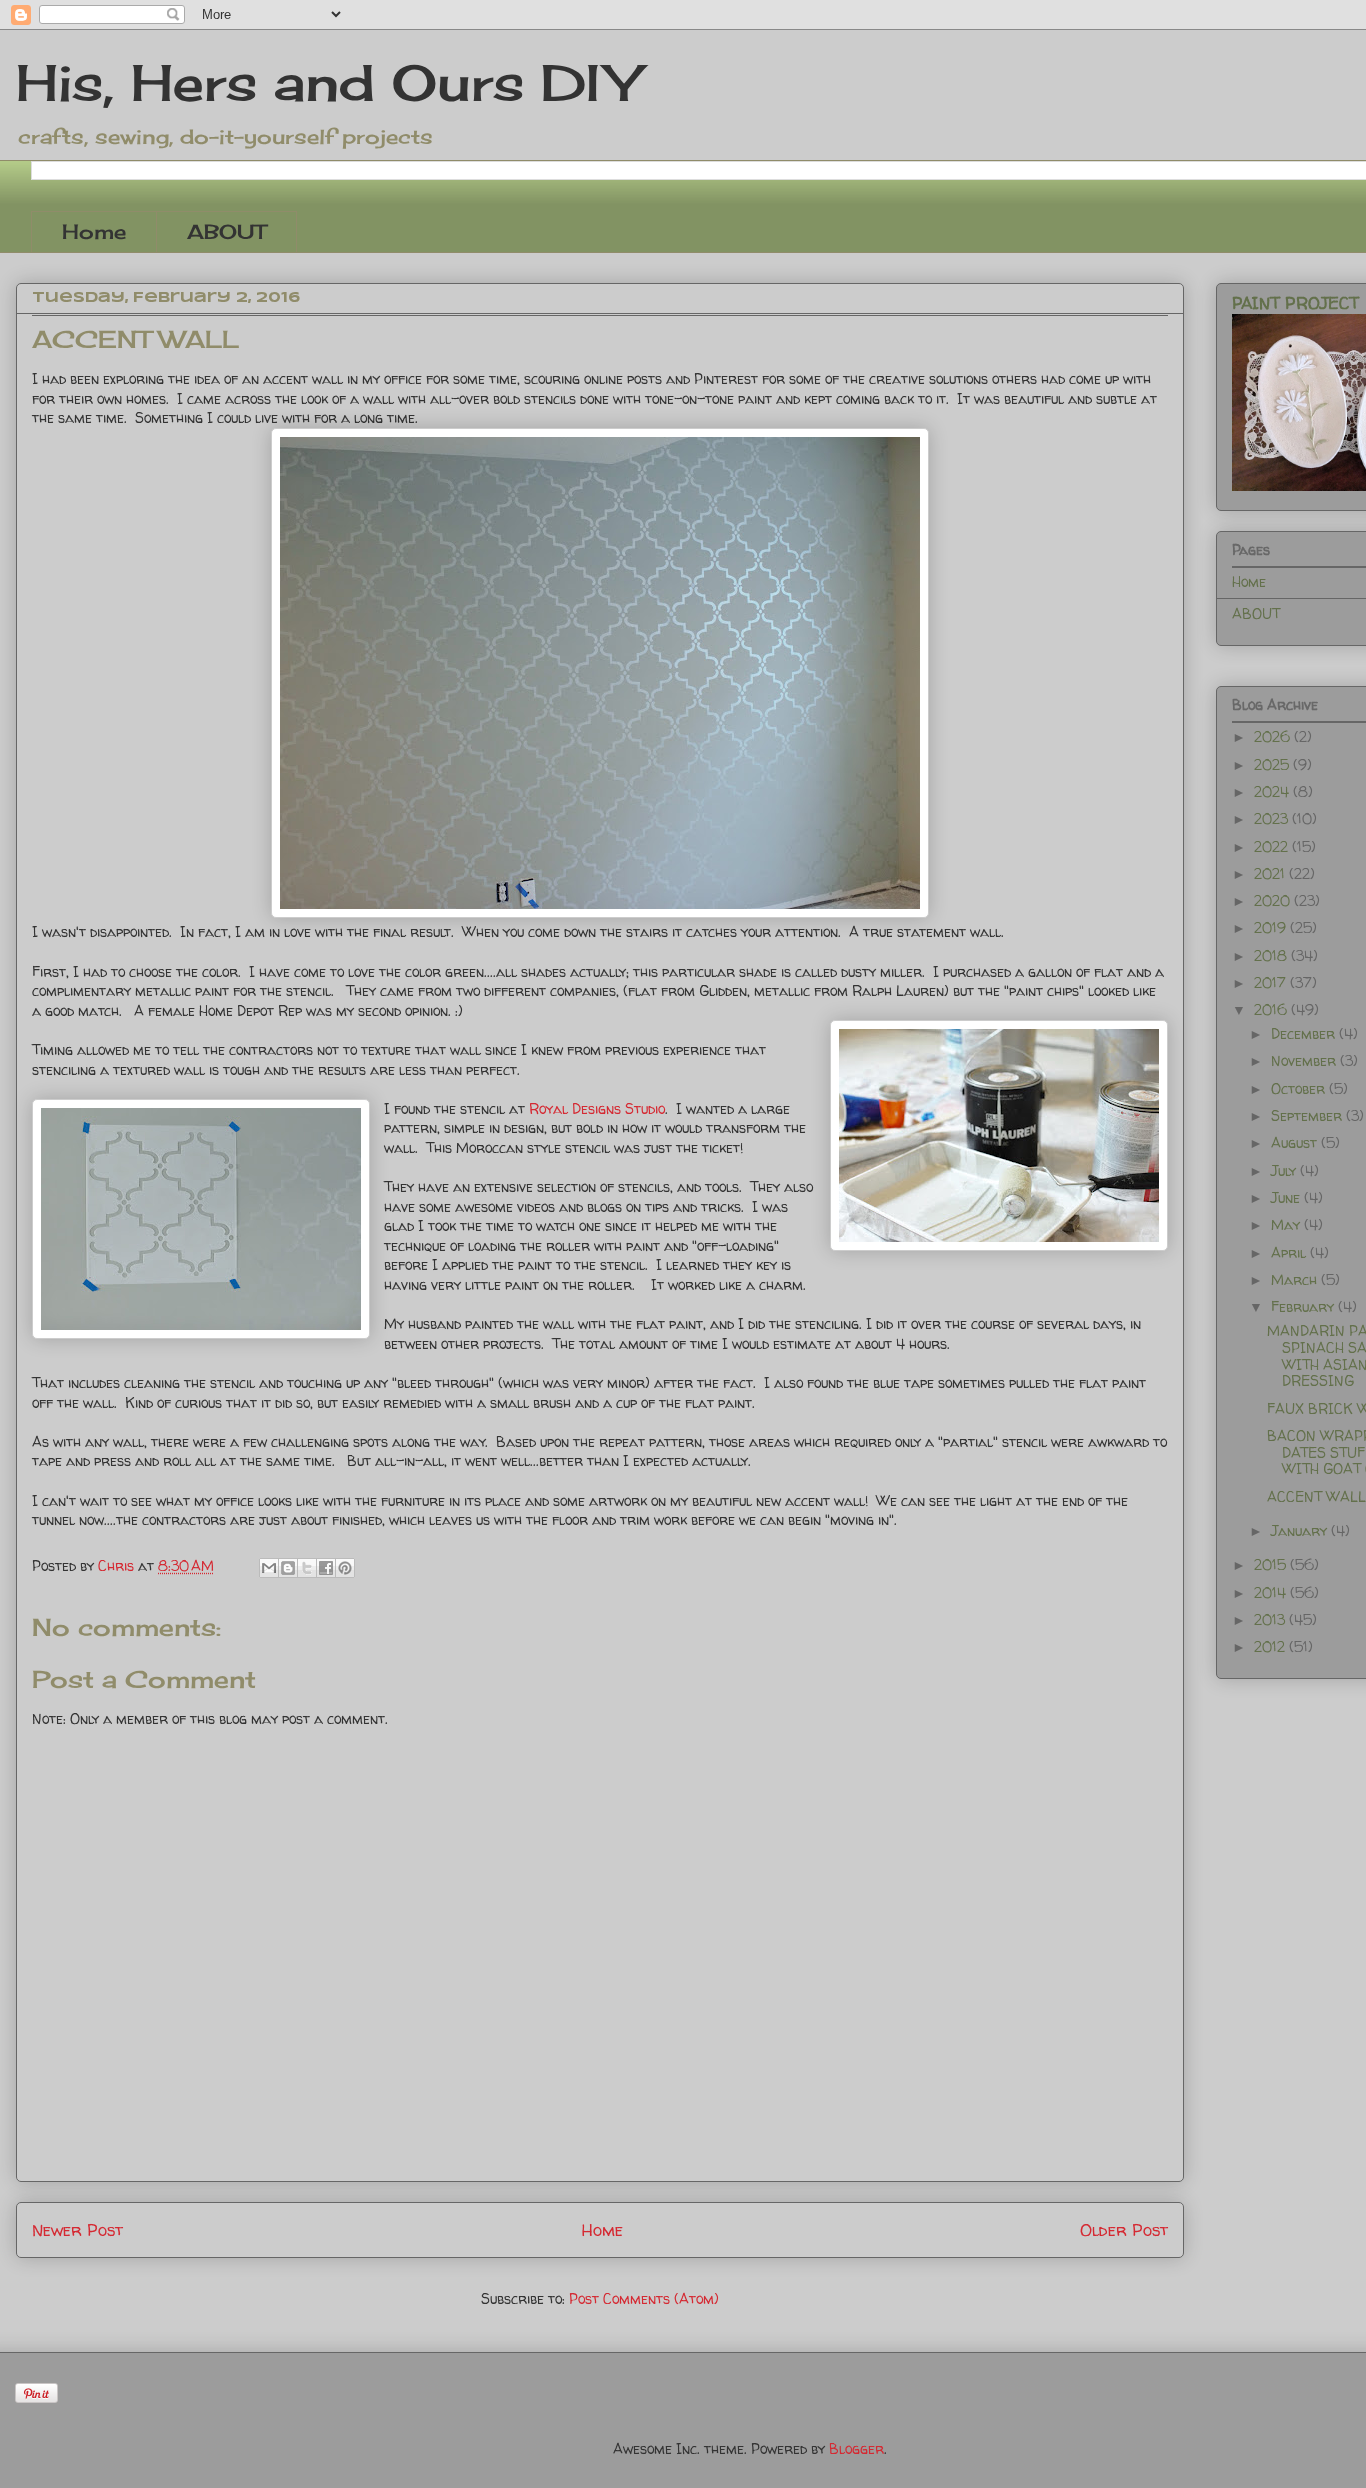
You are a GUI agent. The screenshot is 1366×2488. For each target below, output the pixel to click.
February (1304, 1306)
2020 (1274, 900)
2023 (1273, 818)
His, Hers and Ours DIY (327, 82)
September (1308, 1115)
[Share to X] (307, 1568)
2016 (1272, 1009)
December (1305, 1033)
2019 (1272, 927)
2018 (1272, 955)
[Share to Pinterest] (345, 1568)
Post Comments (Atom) (644, 2298)
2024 (1273, 791)
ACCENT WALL (1316, 1496)
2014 (1272, 1592)
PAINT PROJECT (1295, 303)
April (1290, 1252)
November (1305, 1060)
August (1296, 1142)
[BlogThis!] (288, 1568)
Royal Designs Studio (597, 1108)
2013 (1271, 1619)
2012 (1271, 1646)
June (1287, 1197)
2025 (1273, 764)
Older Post (1124, 2229)
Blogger (856, 2448)
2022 (1273, 846)
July (1285, 1170)
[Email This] (269, 1568)
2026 (1274, 736)
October (1300, 1088)
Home (94, 231)
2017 (1272, 982)
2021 (1271, 873)
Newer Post (77, 2229)
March (1296, 1279)
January (1301, 1530)
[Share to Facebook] (326, 1568)
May (1287, 1224)
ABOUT (226, 231)
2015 (1272, 1564)
